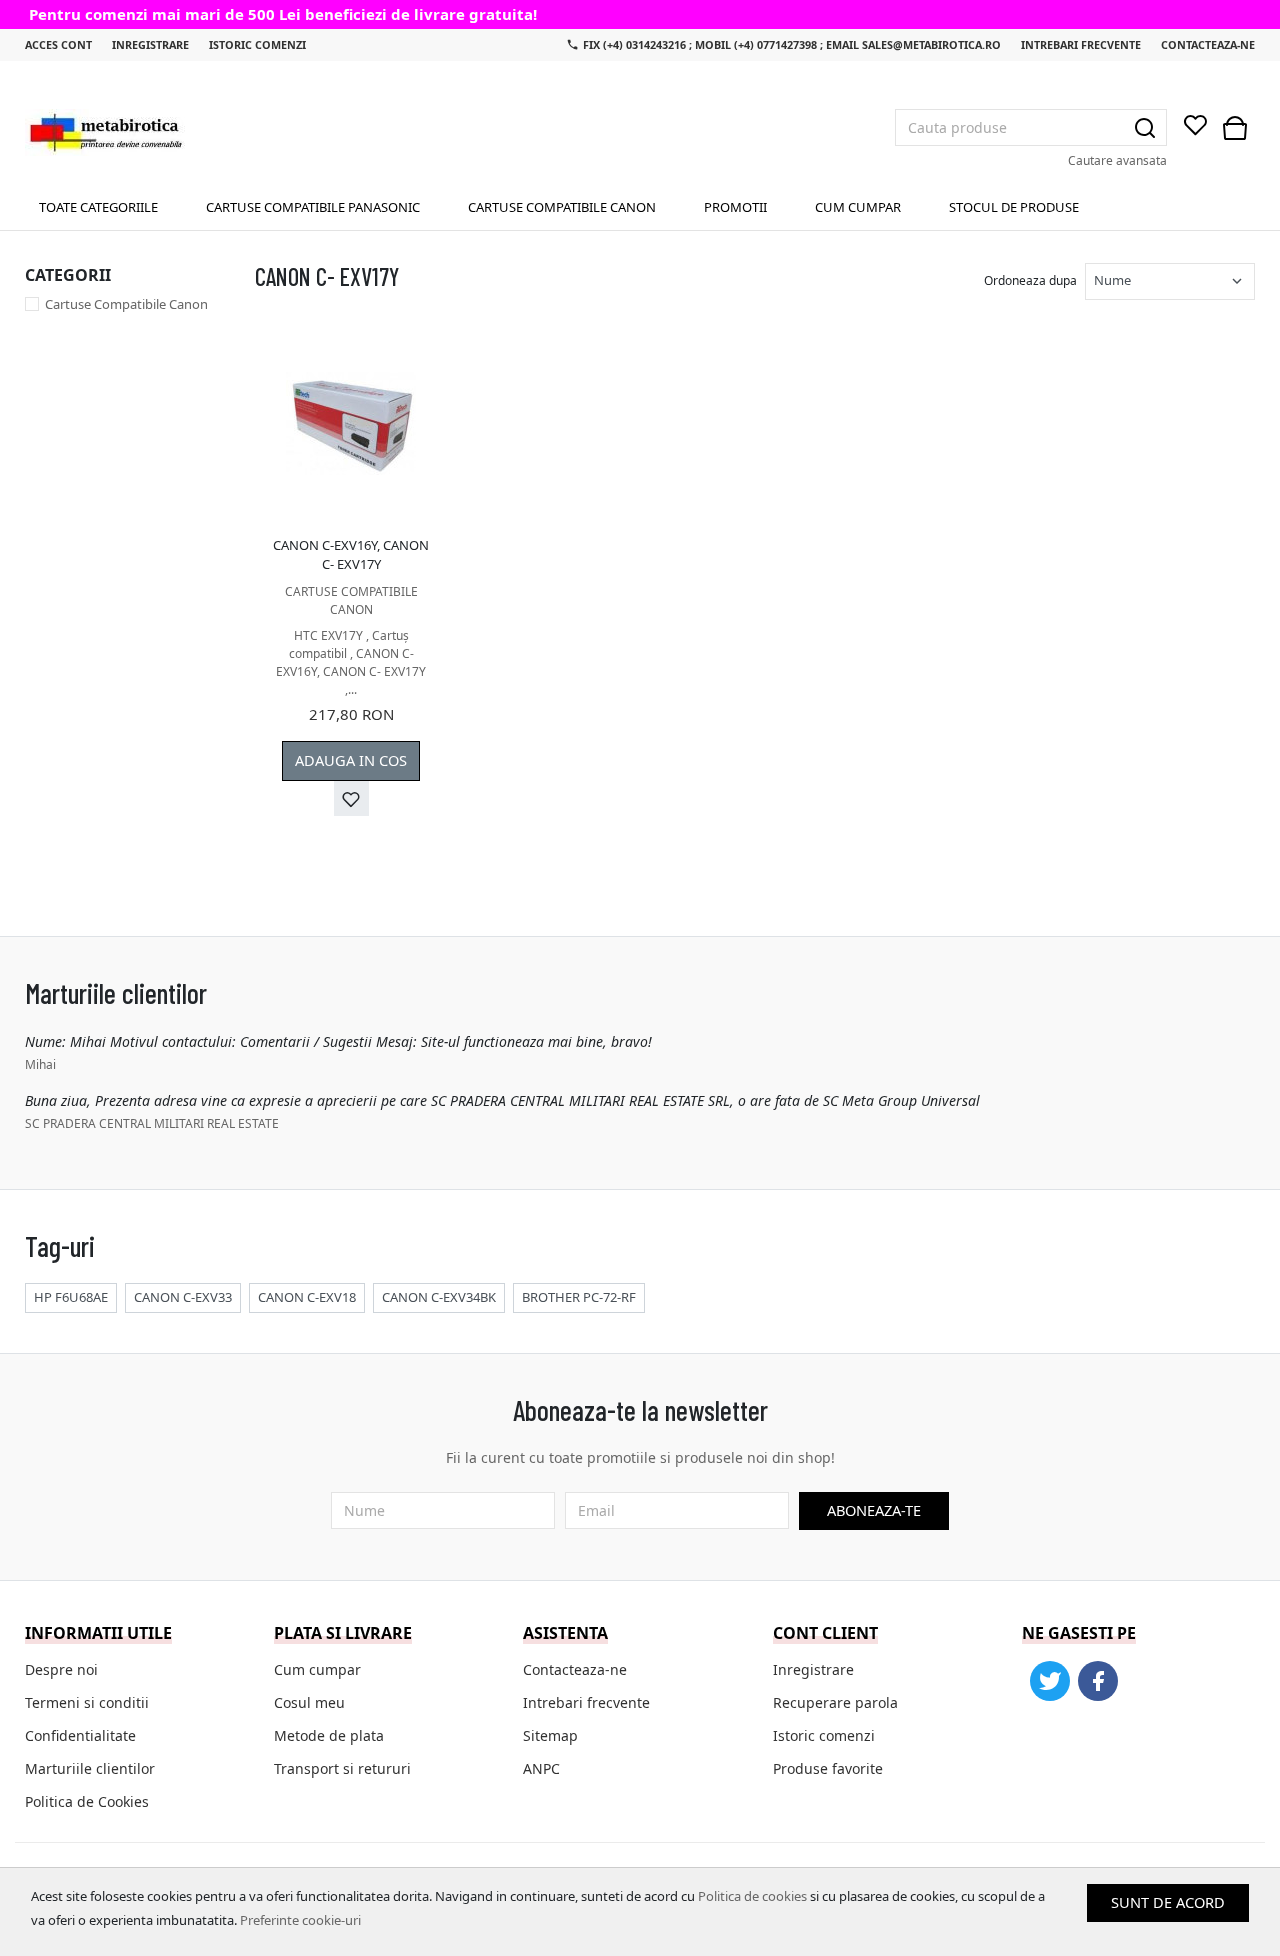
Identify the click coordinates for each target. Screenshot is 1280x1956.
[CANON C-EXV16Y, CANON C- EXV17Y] (351, 424)
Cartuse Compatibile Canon (562, 207)
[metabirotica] (105, 132)
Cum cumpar (858, 207)
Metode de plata (329, 1735)
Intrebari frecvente (1081, 44)
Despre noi (61, 1669)
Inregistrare (150, 44)
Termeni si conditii (87, 1702)
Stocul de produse (1014, 207)
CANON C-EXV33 (183, 1297)
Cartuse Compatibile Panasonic (313, 207)
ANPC (541, 1768)
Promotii (735, 207)
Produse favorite (828, 1768)
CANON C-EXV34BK (439, 1297)
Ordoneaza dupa (1030, 280)
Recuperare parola (835, 1702)
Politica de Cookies (87, 1801)
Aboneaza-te (874, 1510)
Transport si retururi (342, 1768)
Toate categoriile (98, 207)
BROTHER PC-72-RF (579, 1297)
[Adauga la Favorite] (351, 798)
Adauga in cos (351, 760)
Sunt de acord (1168, 1902)
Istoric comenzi (257, 44)
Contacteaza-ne (1208, 44)
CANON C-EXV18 (307, 1297)
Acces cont (58, 44)
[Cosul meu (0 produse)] (1235, 128)
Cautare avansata (1117, 160)
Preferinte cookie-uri (300, 1920)
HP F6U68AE (71, 1297)
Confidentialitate (80, 1735)
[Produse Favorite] (1195, 126)
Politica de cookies (752, 1896)
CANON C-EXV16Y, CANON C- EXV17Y (351, 555)
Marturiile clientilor (90, 1768)
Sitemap (550, 1735)
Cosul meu (309, 1702)
